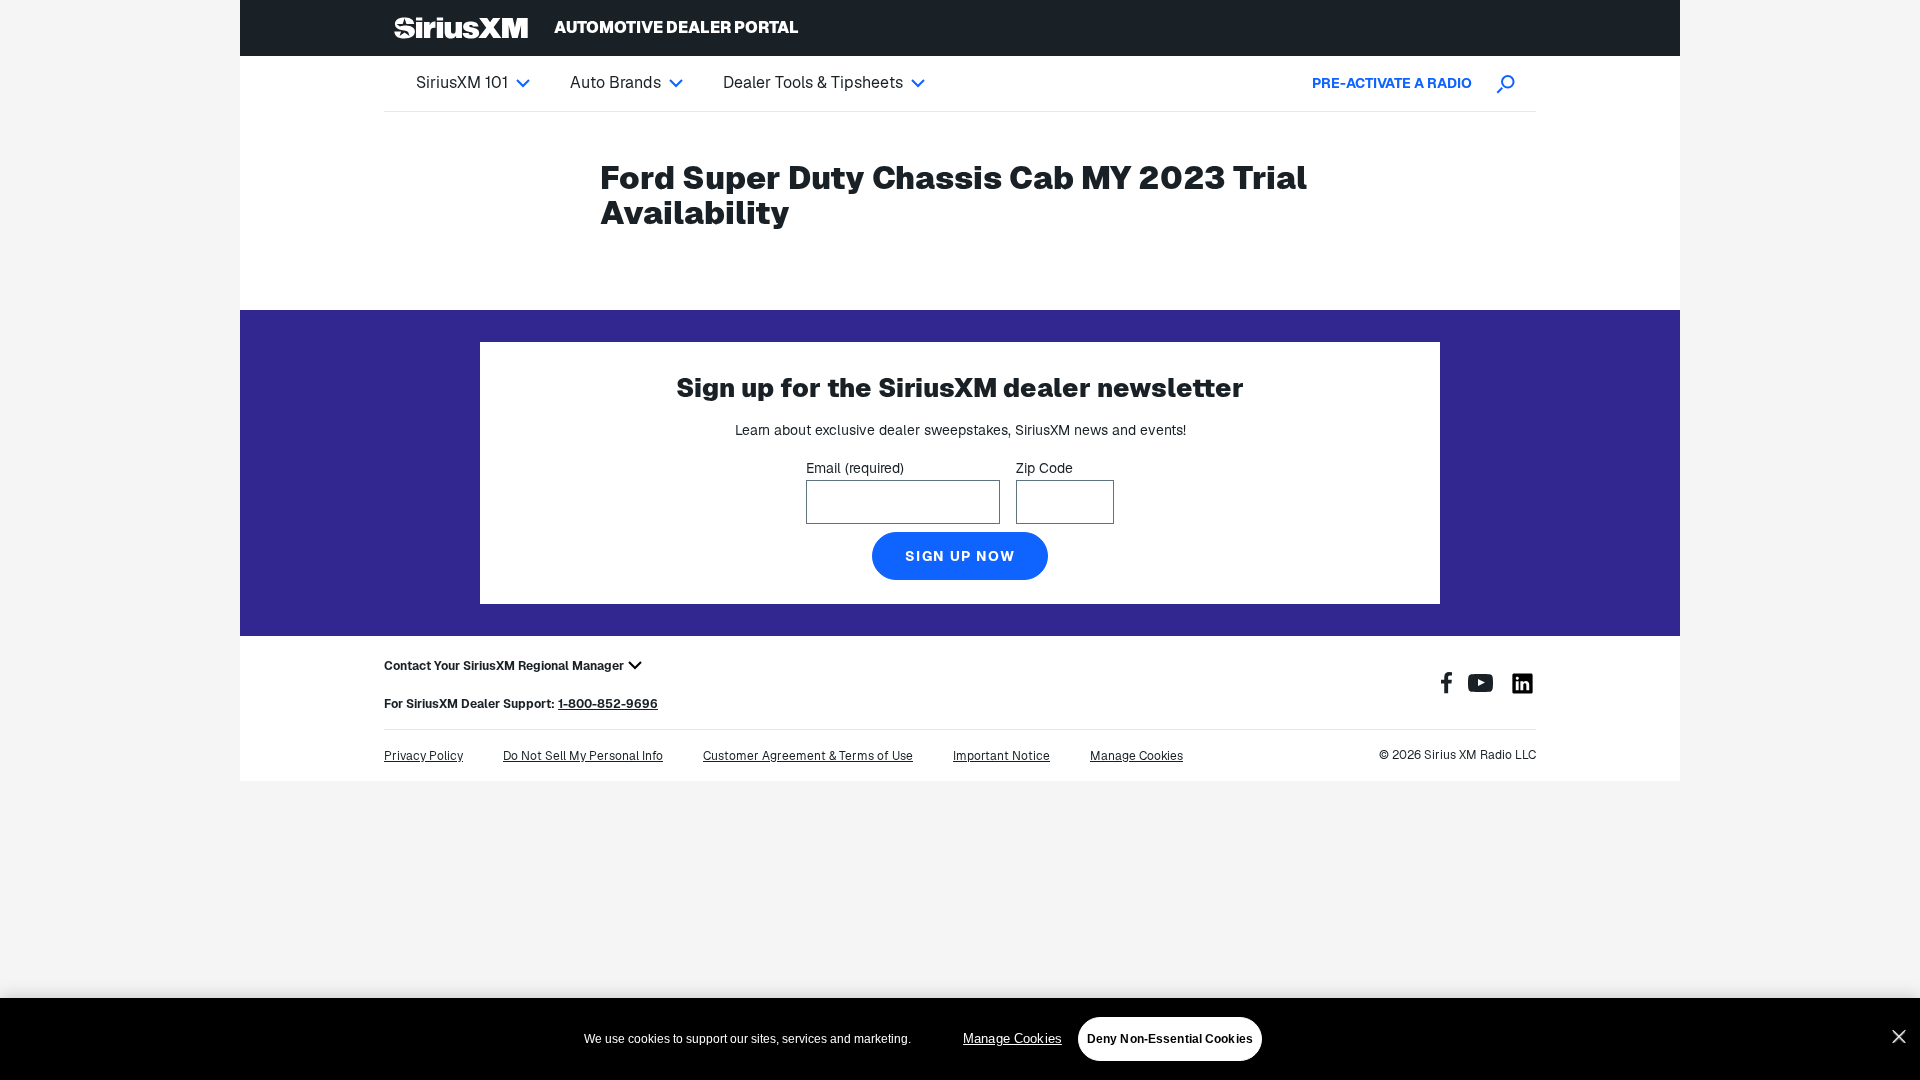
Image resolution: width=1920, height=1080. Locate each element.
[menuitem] (493, 83)
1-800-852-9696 (608, 704)
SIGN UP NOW (960, 556)
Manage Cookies (1012, 1038)
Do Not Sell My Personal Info (583, 756)
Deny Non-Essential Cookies (1170, 1039)
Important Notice (1001, 756)
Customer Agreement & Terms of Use (808, 756)
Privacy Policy (423, 756)
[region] (960, 1039)
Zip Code (1044, 468)
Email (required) (855, 468)
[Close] (1899, 1037)
